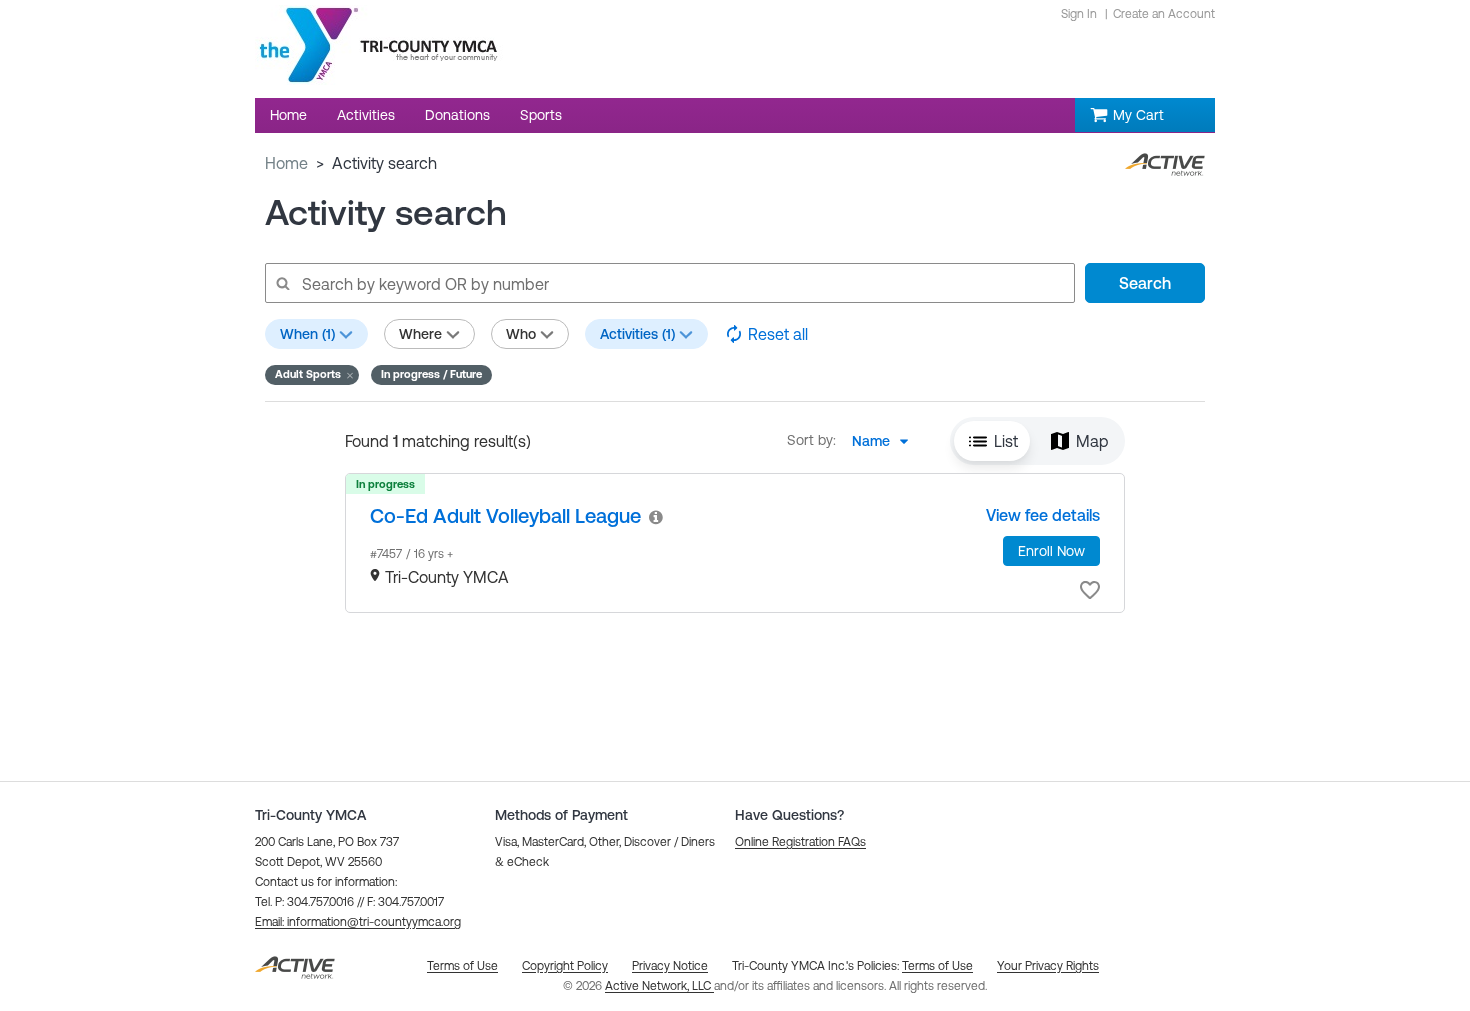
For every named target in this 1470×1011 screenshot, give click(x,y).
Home (286, 163)
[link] (505, 515)
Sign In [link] (1079, 14)
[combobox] (886, 441)
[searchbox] (669, 283)
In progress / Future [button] (431, 374)
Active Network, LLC (659, 986)
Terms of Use (937, 966)
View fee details (1043, 515)
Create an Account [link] (1164, 14)
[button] (312, 375)
